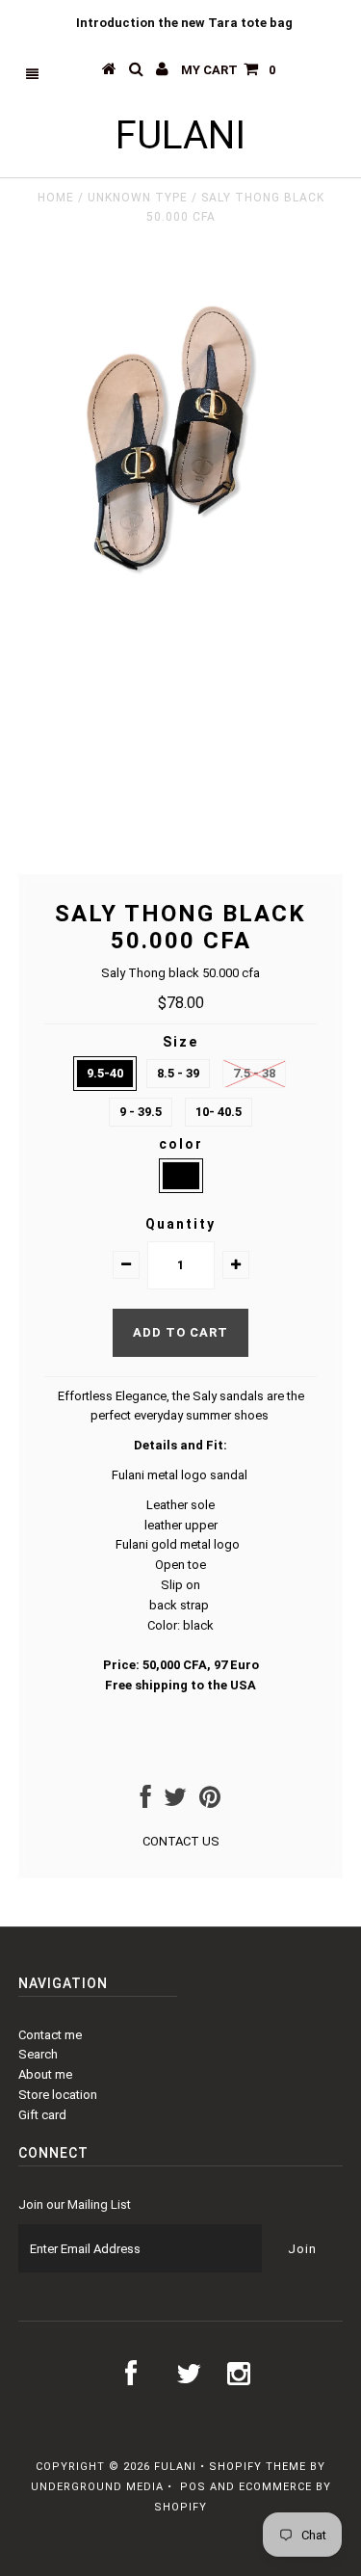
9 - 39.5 (141, 1112)
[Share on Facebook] (146, 1802)
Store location (58, 2095)
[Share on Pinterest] (210, 1802)
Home (56, 198)
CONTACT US (181, 1841)
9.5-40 (105, 1073)
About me (45, 2074)
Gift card (42, 2115)
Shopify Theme (258, 2467)
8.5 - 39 (178, 1073)
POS (193, 2487)
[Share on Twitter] (175, 1802)
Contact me (50, 2035)
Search (38, 2054)
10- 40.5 (219, 1112)
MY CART (228, 70)
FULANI (180, 135)
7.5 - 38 (254, 1073)
